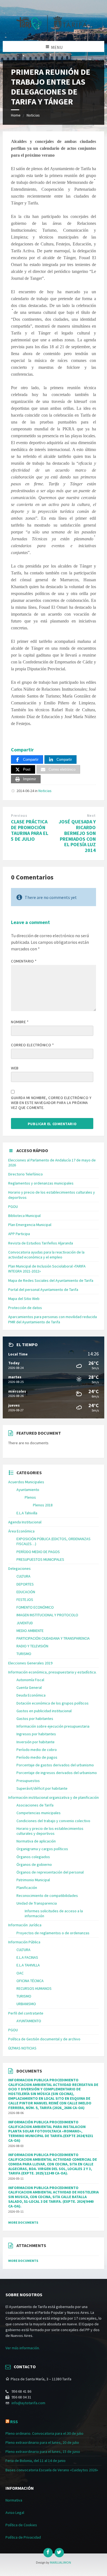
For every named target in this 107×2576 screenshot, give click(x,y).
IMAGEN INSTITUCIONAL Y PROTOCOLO (47, 1615)
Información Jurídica (25, 1925)
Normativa (14, 2500)
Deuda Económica (31, 1695)
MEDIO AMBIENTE (30, 1631)
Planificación (27, 1888)
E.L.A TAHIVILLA (28, 1965)
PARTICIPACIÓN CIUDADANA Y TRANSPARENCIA (53, 1638)
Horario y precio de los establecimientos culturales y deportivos (50, 1831)
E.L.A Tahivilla (27, 1513)
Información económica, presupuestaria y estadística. (52, 1672)
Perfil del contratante (26, 2013)
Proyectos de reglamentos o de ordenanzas (53, 1933)
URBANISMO (26, 2004)
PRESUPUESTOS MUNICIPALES (40, 1559)
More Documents (23, 2222)
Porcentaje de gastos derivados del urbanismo (55, 1765)
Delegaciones (19, 1568)
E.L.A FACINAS (27, 1957)
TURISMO (24, 1654)
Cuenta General (29, 1687)
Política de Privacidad (23, 2537)
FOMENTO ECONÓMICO (35, 1607)
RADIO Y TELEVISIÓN (32, 1646)
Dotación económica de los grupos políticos (53, 1703)
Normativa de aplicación (36, 1841)
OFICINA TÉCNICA (30, 1981)
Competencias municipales (39, 1813)
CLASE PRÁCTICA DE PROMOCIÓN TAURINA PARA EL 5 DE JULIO (30, 830)
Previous (19, 816)
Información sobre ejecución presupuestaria (53, 1726)
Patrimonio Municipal (33, 1880)
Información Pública (24, 1942)
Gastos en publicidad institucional (44, 1711)
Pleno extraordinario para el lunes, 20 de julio (42, 2442)
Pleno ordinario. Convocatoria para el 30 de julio (44, 2433)
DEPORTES (25, 1584)
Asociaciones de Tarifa (35, 1805)
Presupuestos (28, 1781)
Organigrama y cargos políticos (42, 1849)
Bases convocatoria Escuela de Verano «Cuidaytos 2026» (52, 2470)
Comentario (24, 961)
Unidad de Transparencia (37, 1903)
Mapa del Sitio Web (24, 1299)
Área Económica (21, 1531)
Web (15, 1068)
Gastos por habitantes (35, 1719)
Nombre (20, 1022)
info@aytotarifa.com (28, 2403)
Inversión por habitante (36, 1742)
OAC (20, 1973)
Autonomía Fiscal (30, 1680)
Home (16, 115)
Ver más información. (23, 2348)
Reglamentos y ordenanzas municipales (41, 1183)
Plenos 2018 (43, 1505)
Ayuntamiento (28, 1490)
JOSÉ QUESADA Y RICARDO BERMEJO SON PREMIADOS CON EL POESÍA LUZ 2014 (77, 836)
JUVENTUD (25, 1623)
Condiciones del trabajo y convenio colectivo (53, 1821)
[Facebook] (48, 2553)
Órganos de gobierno (34, 1864)
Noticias (33, 115)
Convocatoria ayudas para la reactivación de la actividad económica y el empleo (46, 1255)
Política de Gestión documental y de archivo (44, 2039)
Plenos (30, 1497)
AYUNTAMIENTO (29, 2021)
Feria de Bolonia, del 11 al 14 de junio (36, 2461)
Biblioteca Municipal (24, 1216)
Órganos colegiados (33, 1857)
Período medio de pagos (37, 1757)
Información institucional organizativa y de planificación (54, 1797)
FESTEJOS (25, 1600)
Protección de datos (25, 1308)
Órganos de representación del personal (50, 1872)
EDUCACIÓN (26, 1592)
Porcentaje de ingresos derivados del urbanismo (57, 1773)
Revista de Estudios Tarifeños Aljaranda (41, 1243)
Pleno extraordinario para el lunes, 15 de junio (43, 2452)
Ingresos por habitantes (36, 1734)
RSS (14, 2422)
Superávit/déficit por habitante (42, 1788)
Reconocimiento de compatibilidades (47, 1896)
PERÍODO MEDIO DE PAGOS (38, 1552)
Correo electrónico (32, 1045)
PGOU (13, 1207)
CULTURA (23, 1576)
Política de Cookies (21, 2525)
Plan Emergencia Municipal (30, 1225)
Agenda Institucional (25, 1522)
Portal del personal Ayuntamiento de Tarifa (43, 1290)
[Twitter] (59, 2553)
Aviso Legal (15, 2513)
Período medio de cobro (37, 1750)
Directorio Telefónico (26, 1174)
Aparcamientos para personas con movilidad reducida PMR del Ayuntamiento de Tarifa (53, 1319)
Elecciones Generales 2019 (30, 1663)
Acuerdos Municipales (26, 1482)
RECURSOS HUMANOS (34, 1988)
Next (91, 816)
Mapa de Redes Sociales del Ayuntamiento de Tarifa (51, 1280)
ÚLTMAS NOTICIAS (22, 2048)
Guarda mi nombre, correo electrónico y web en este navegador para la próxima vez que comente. (51, 1103)
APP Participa (19, 1234)
